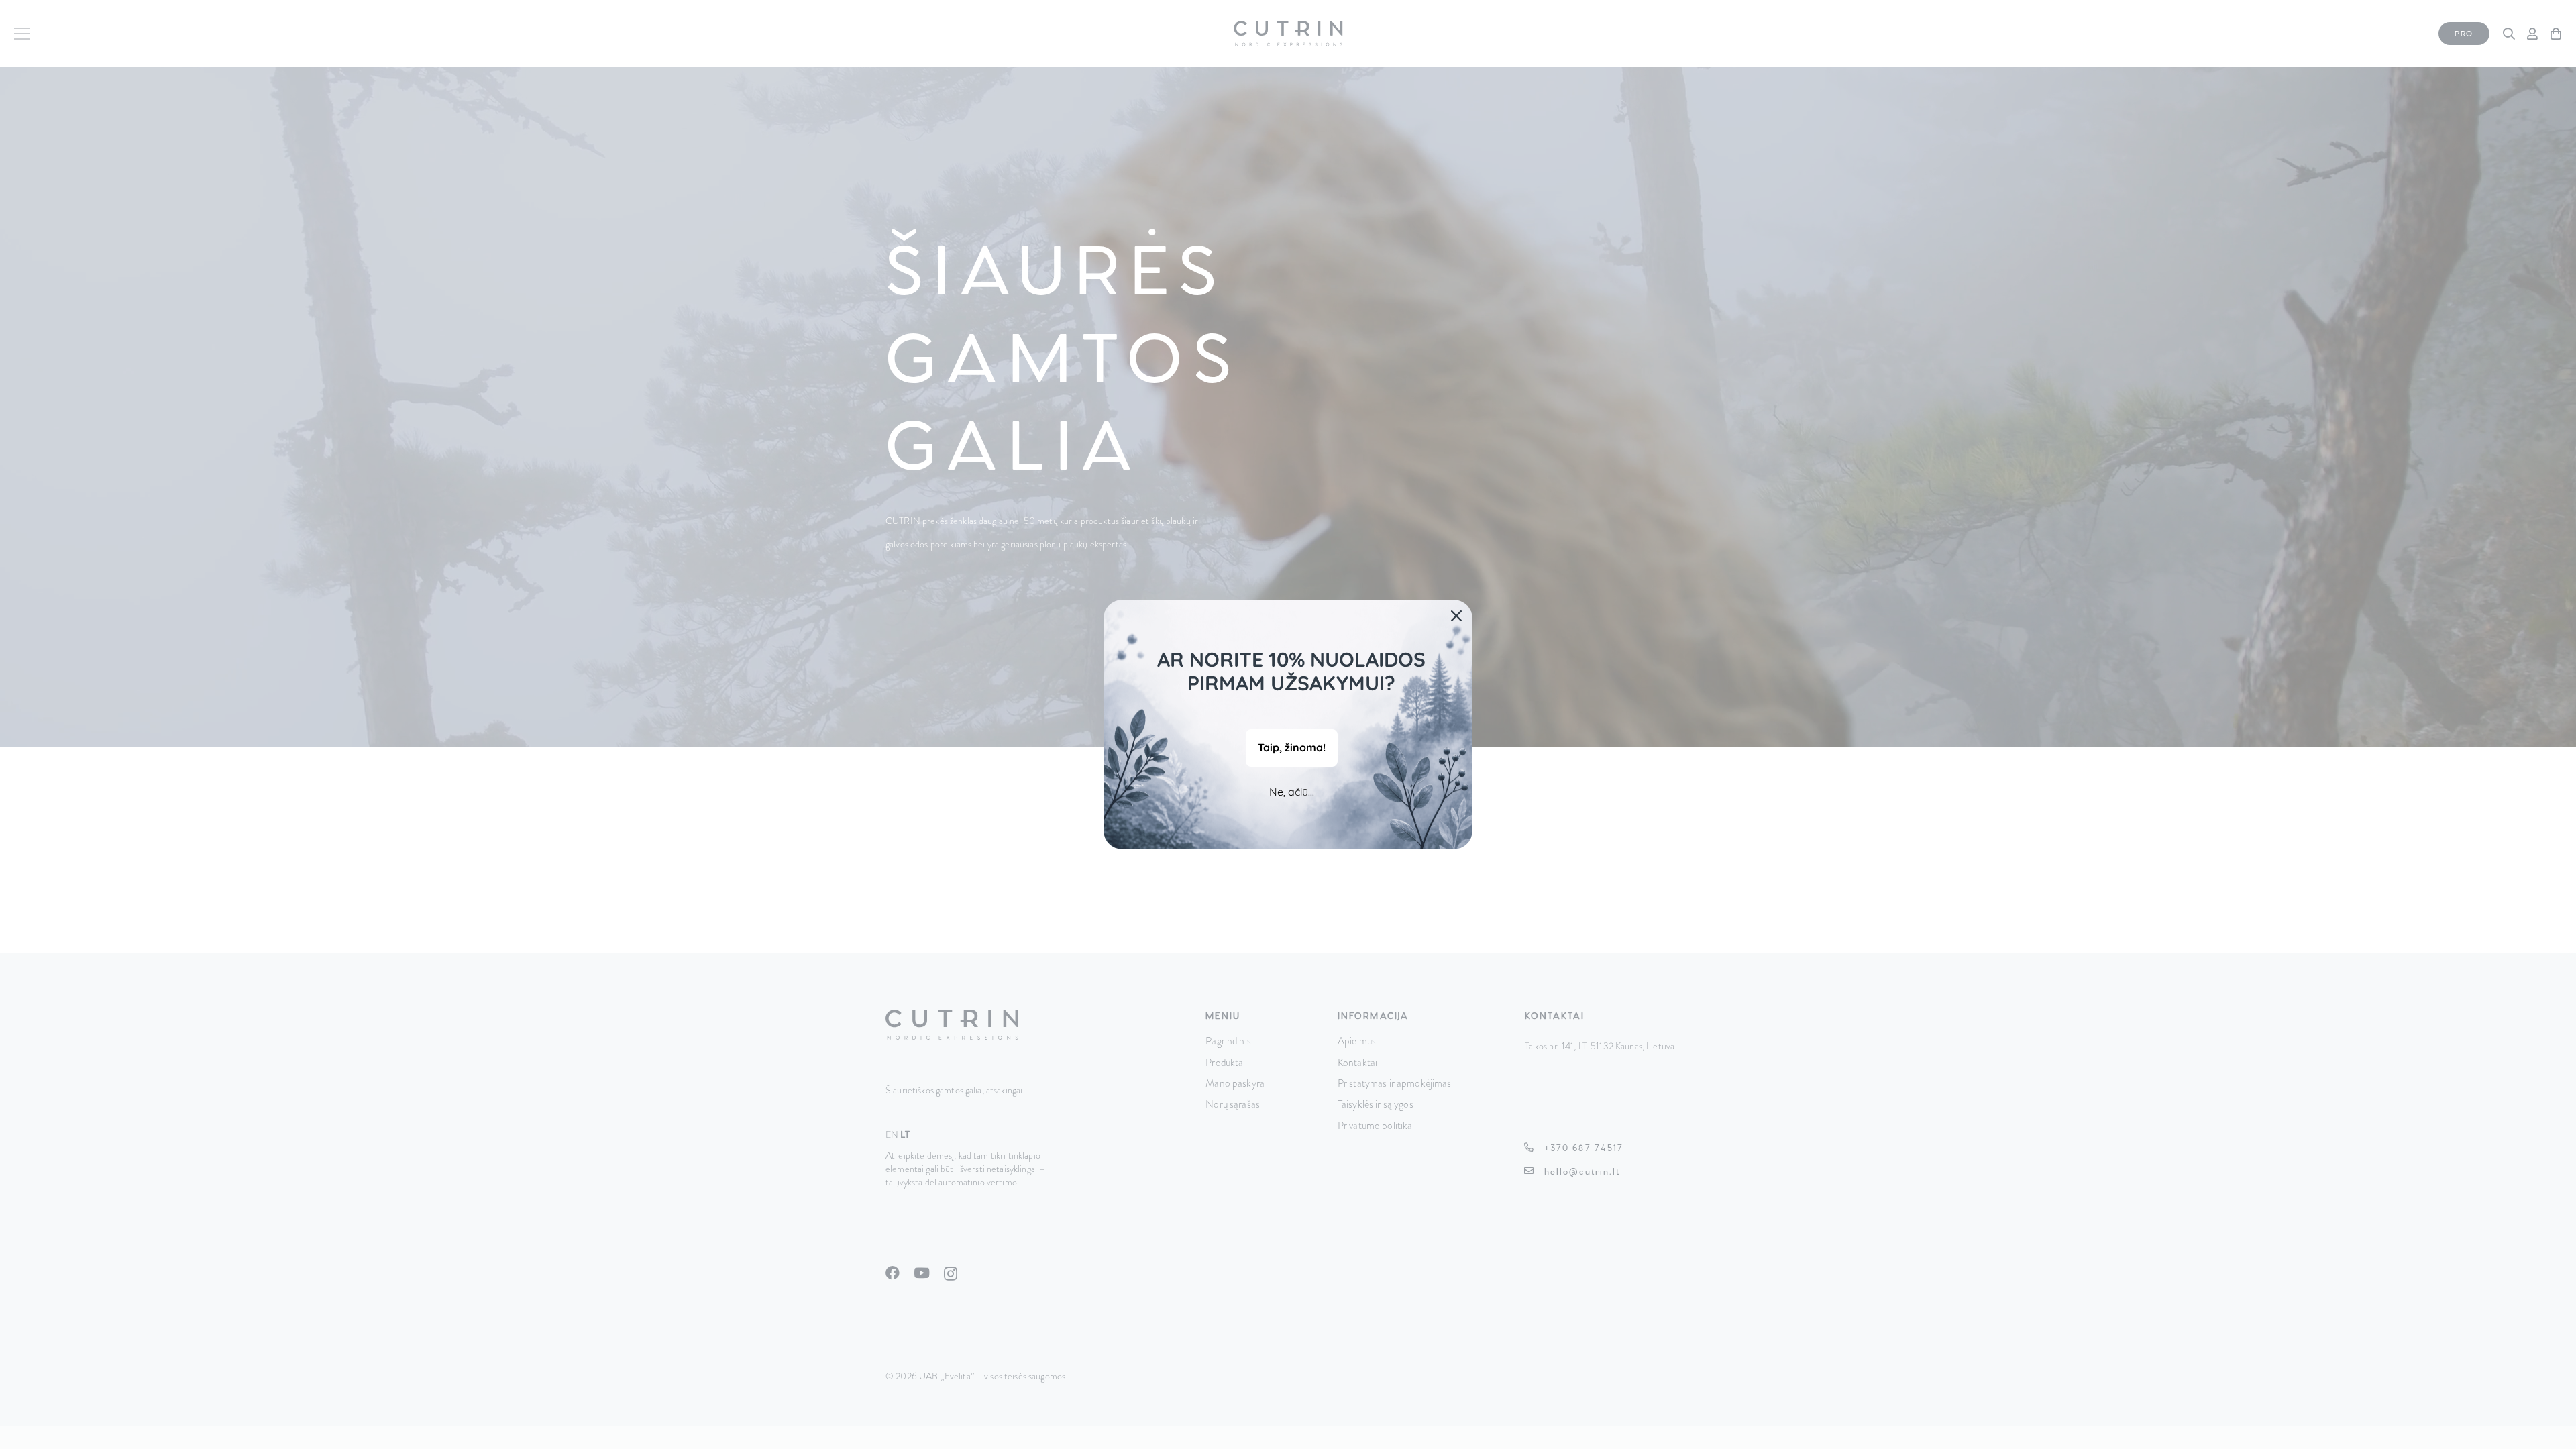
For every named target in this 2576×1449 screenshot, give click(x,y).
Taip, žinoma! (1292, 747)
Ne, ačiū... (1292, 792)
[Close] (1456, 616)
